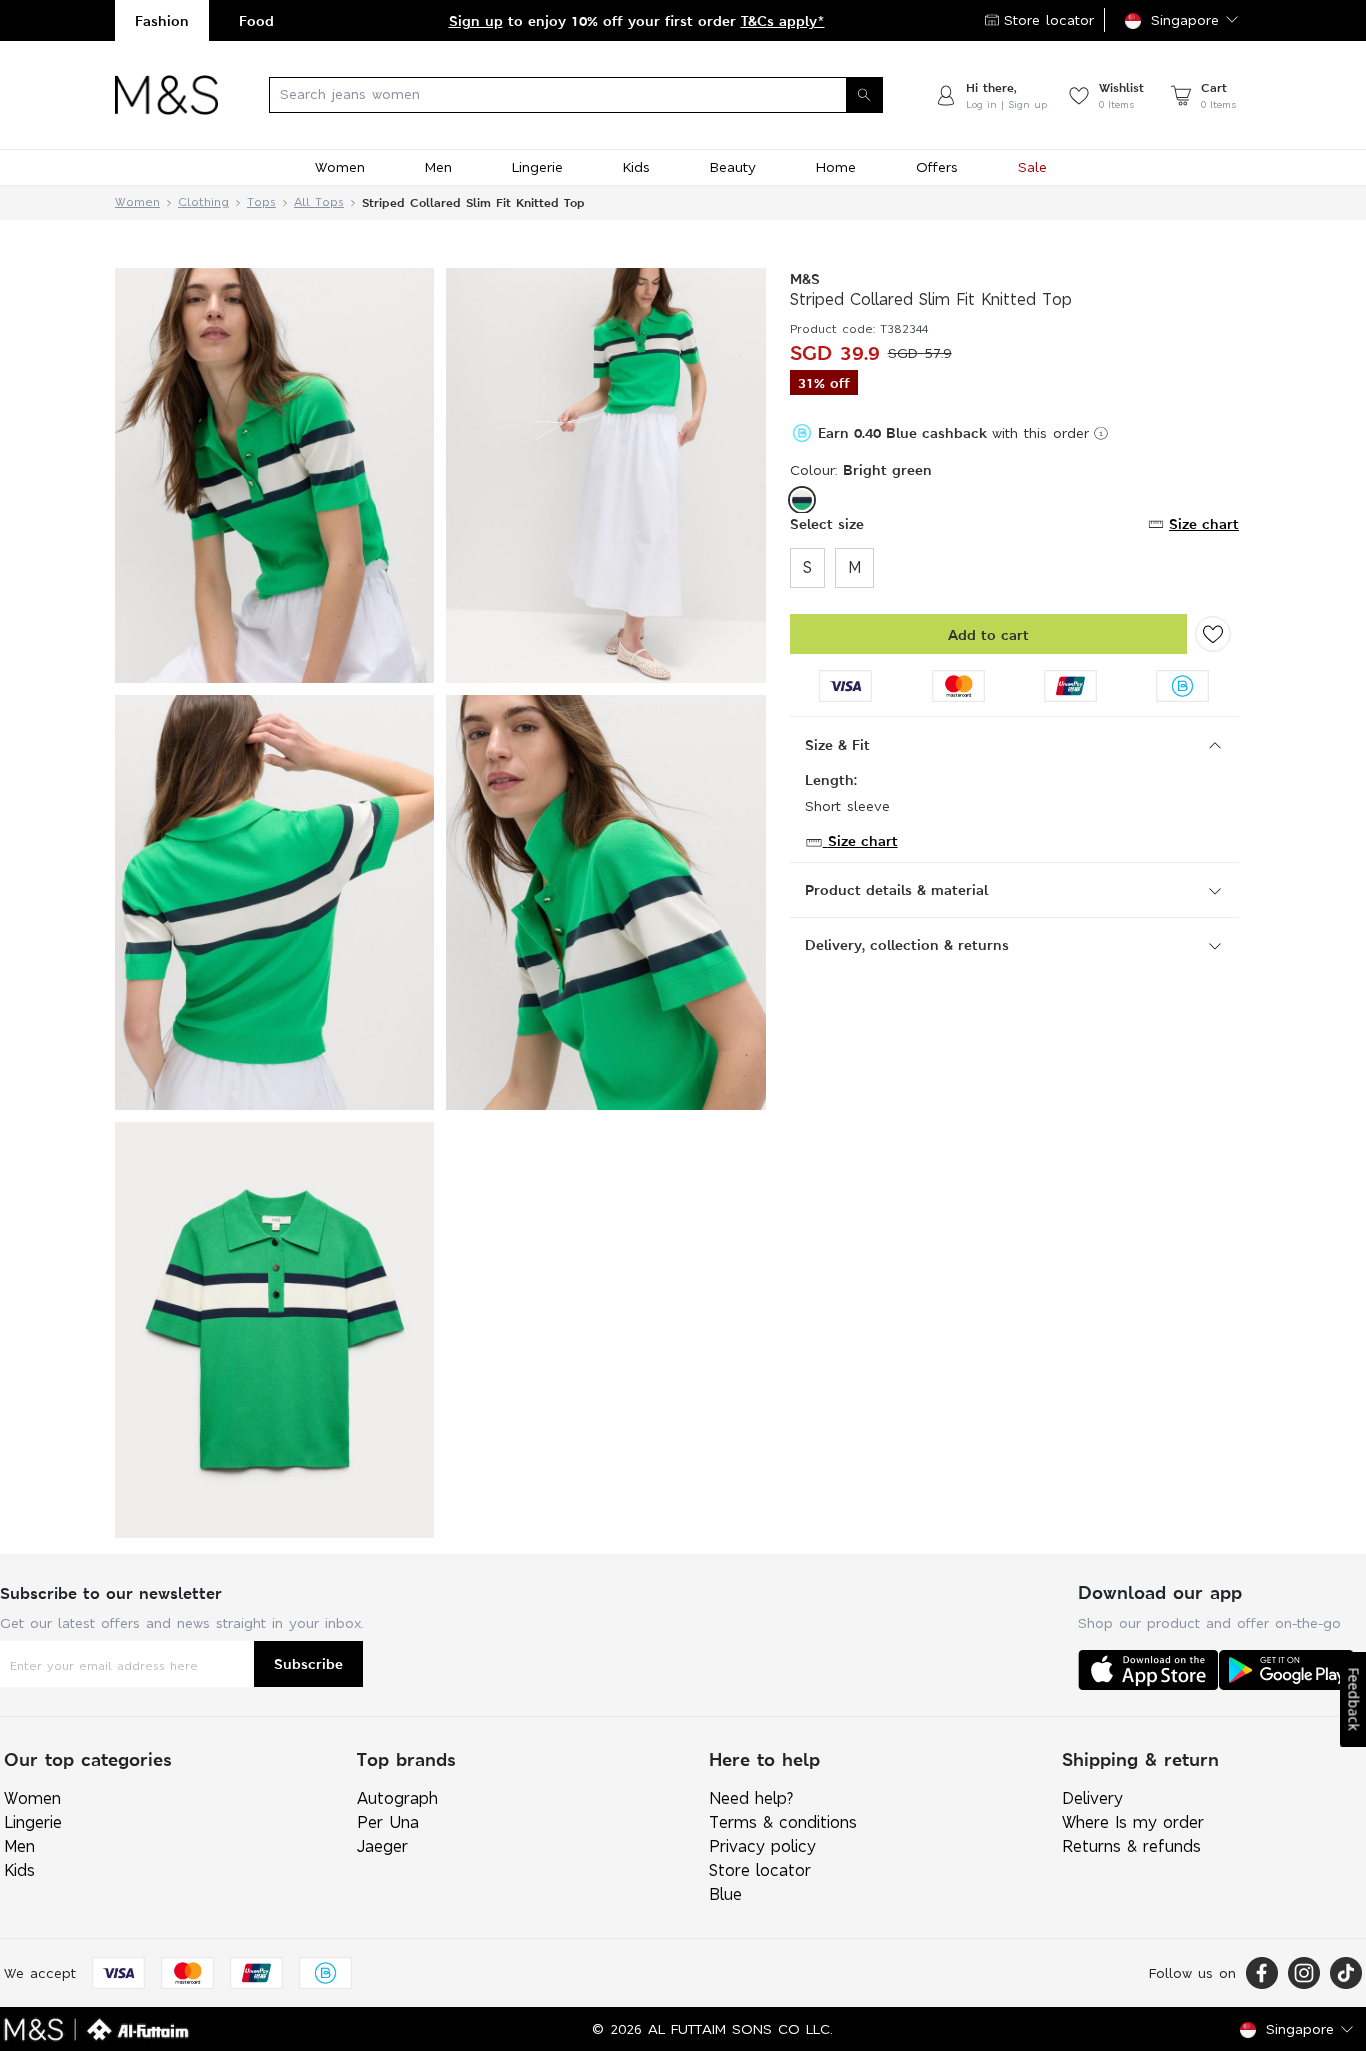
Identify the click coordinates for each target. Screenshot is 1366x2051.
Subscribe (308, 1663)
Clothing (203, 202)
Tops (261, 202)
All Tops (319, 202)
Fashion (162, 20)
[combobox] (576, 95)
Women (137, 202)
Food (256, 20)
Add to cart (988, 634)
